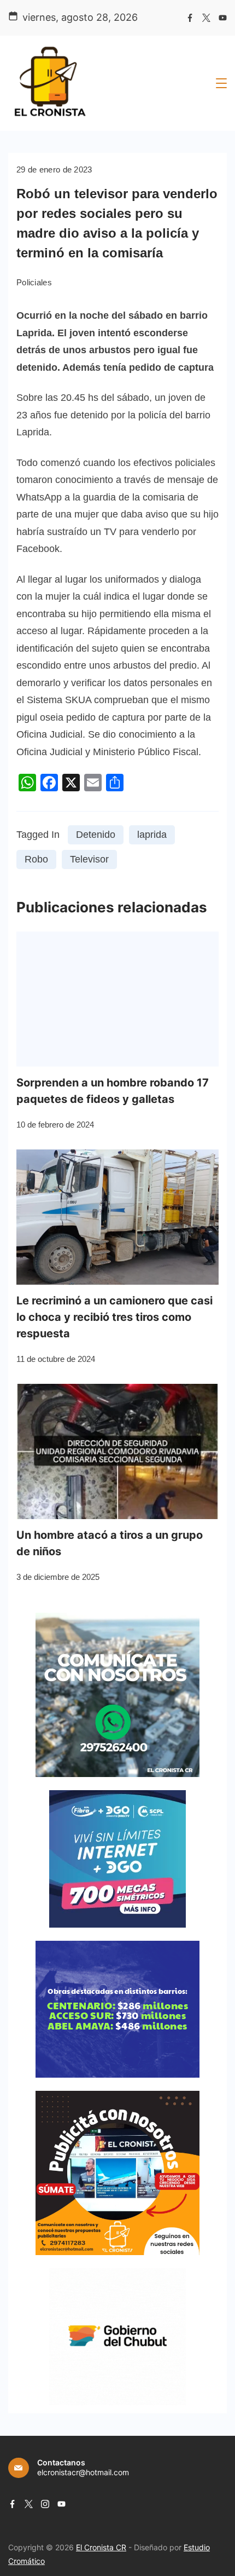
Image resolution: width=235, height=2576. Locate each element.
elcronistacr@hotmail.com (83, 2472)
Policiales (34, 282)
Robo (36, 859)
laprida (152, 835)
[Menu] (221, 83)
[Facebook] (190, 18)
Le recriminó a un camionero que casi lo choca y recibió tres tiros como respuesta (114, 1317)
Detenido (96, 835)
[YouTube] (223, 18)
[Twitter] (206, 18)
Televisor (89, 859)
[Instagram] (45, 2504)
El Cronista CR (101, 2547)
